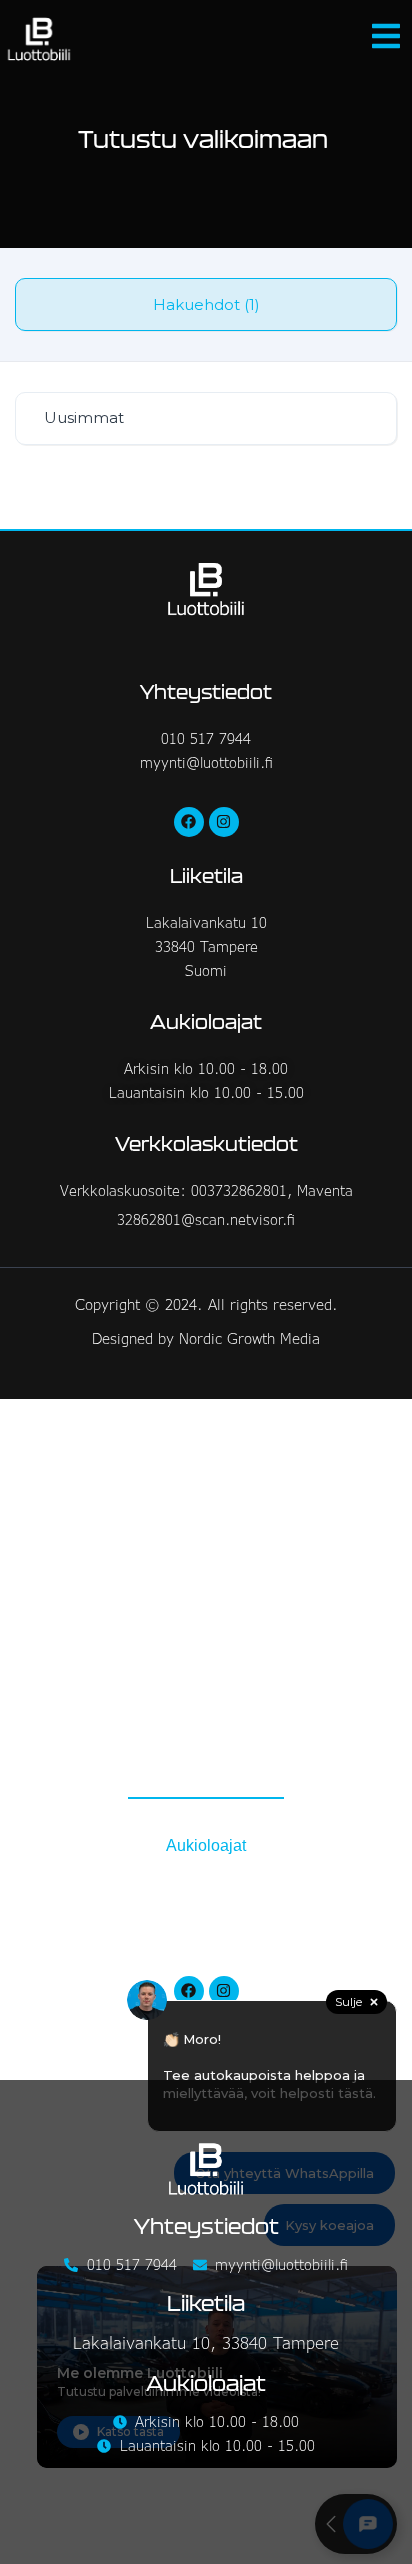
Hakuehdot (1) (206, 304)
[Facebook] (189, 822)
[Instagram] (224, 822)
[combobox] (206, 418)
